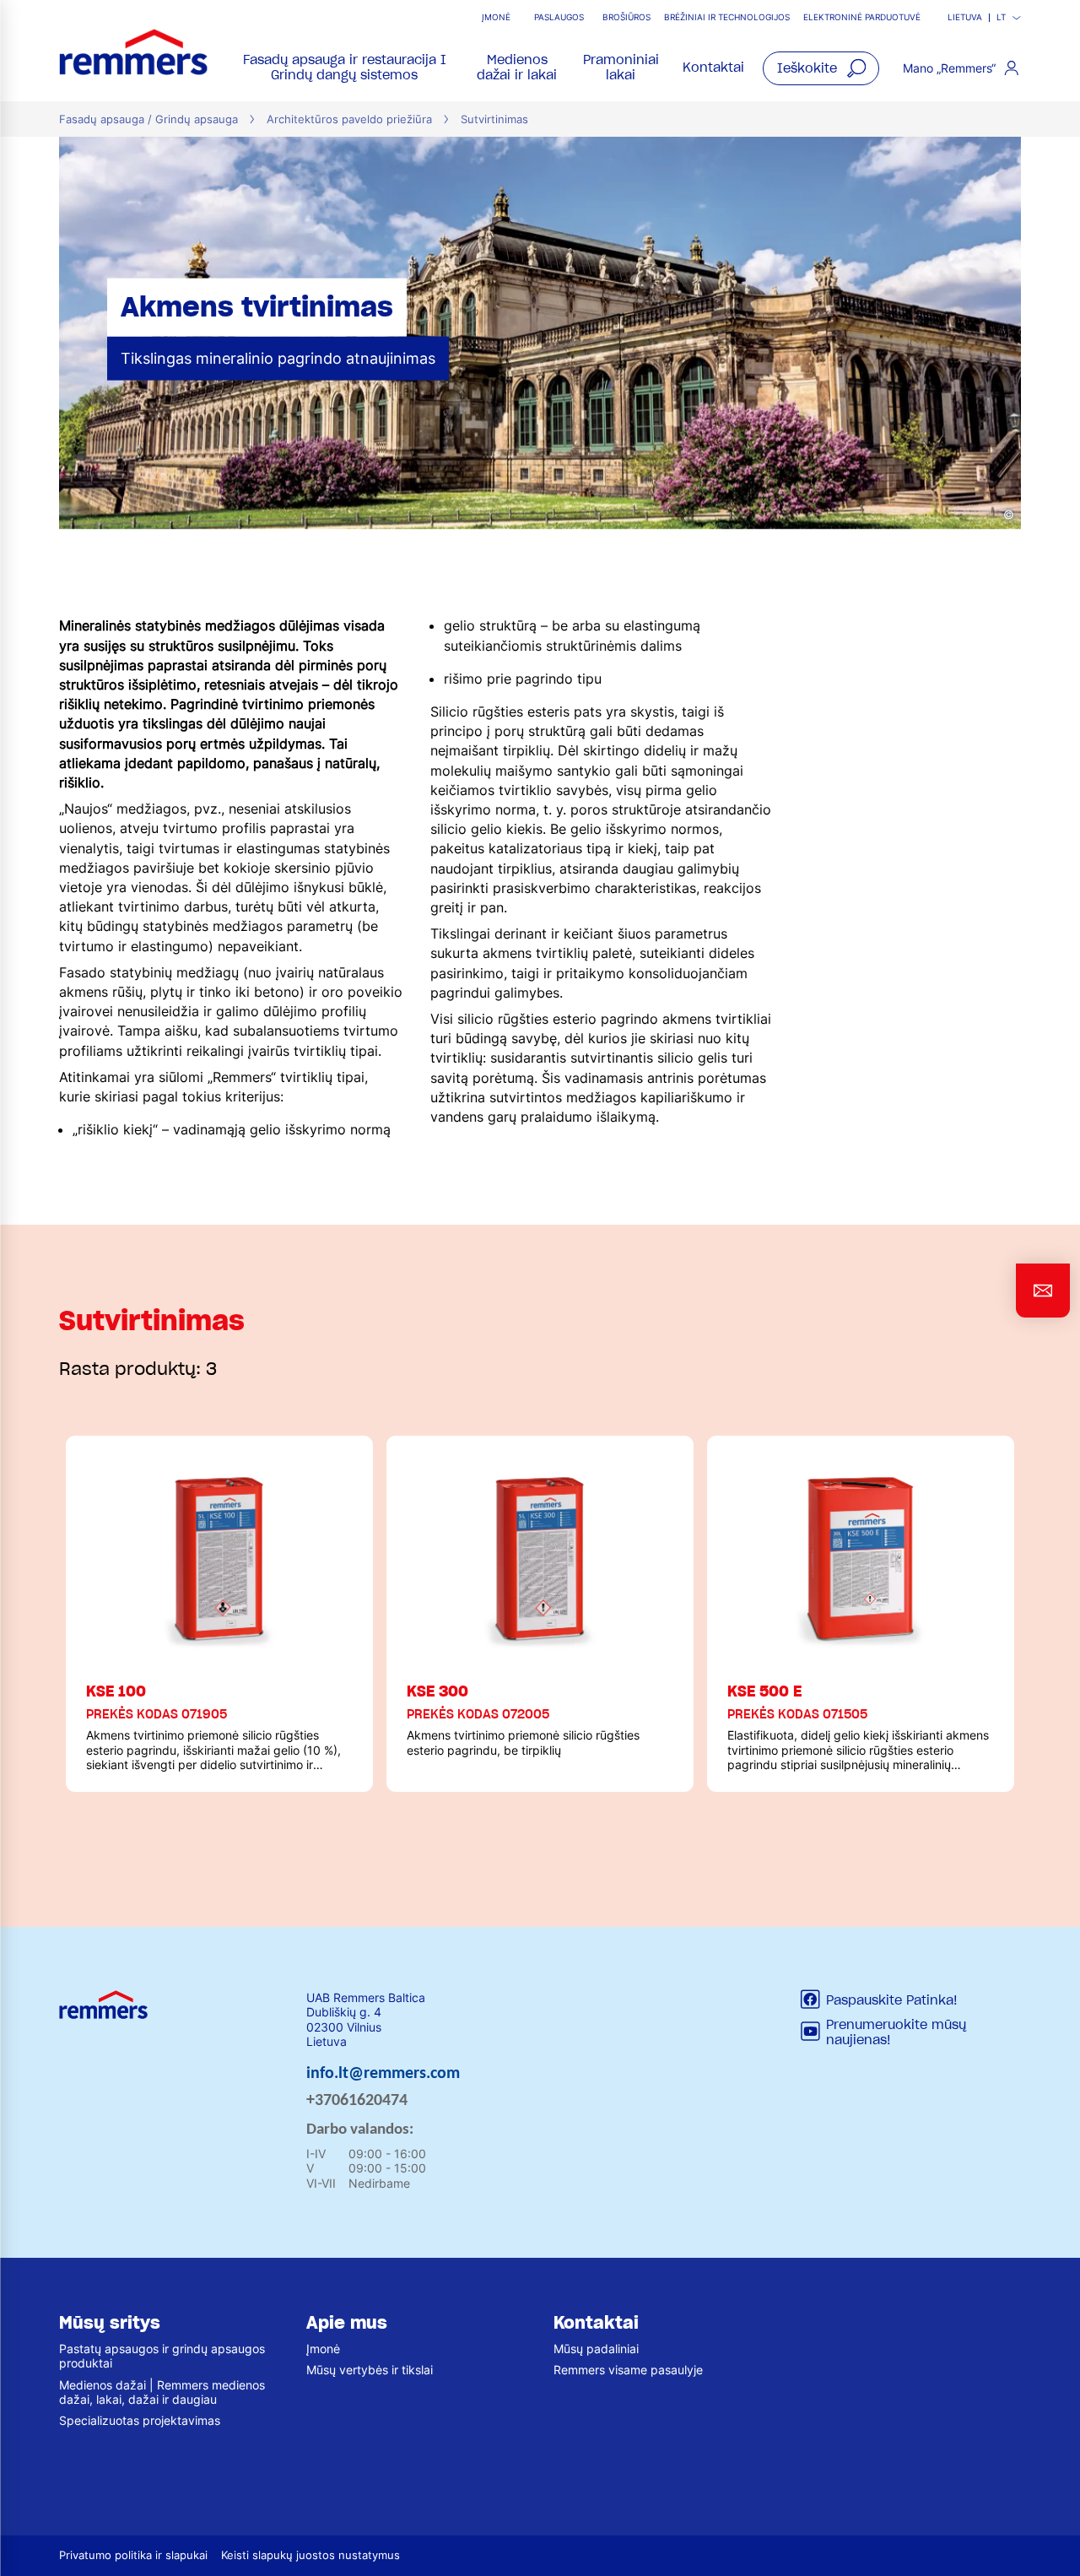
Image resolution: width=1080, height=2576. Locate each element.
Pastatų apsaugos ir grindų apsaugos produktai (162, 2356)
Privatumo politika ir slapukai (133, 2555)
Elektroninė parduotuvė (862, 17)
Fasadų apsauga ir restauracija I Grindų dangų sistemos (345, 67)
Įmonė (496, 17)
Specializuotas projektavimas (140, 2420)
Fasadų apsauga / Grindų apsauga (148, 119)
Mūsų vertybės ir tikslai (370, 2370)
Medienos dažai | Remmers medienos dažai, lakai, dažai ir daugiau (162, 2392)
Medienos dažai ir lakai (517, 67)
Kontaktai (713, 68)
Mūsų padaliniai (596, 2349)
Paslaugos (559, 17)
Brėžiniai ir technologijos (727, 17)
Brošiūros (626, 17)
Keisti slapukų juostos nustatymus (310, 2555)
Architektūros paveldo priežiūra (349, 119)
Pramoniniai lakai (621, 67)
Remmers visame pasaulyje (628, 2370)
